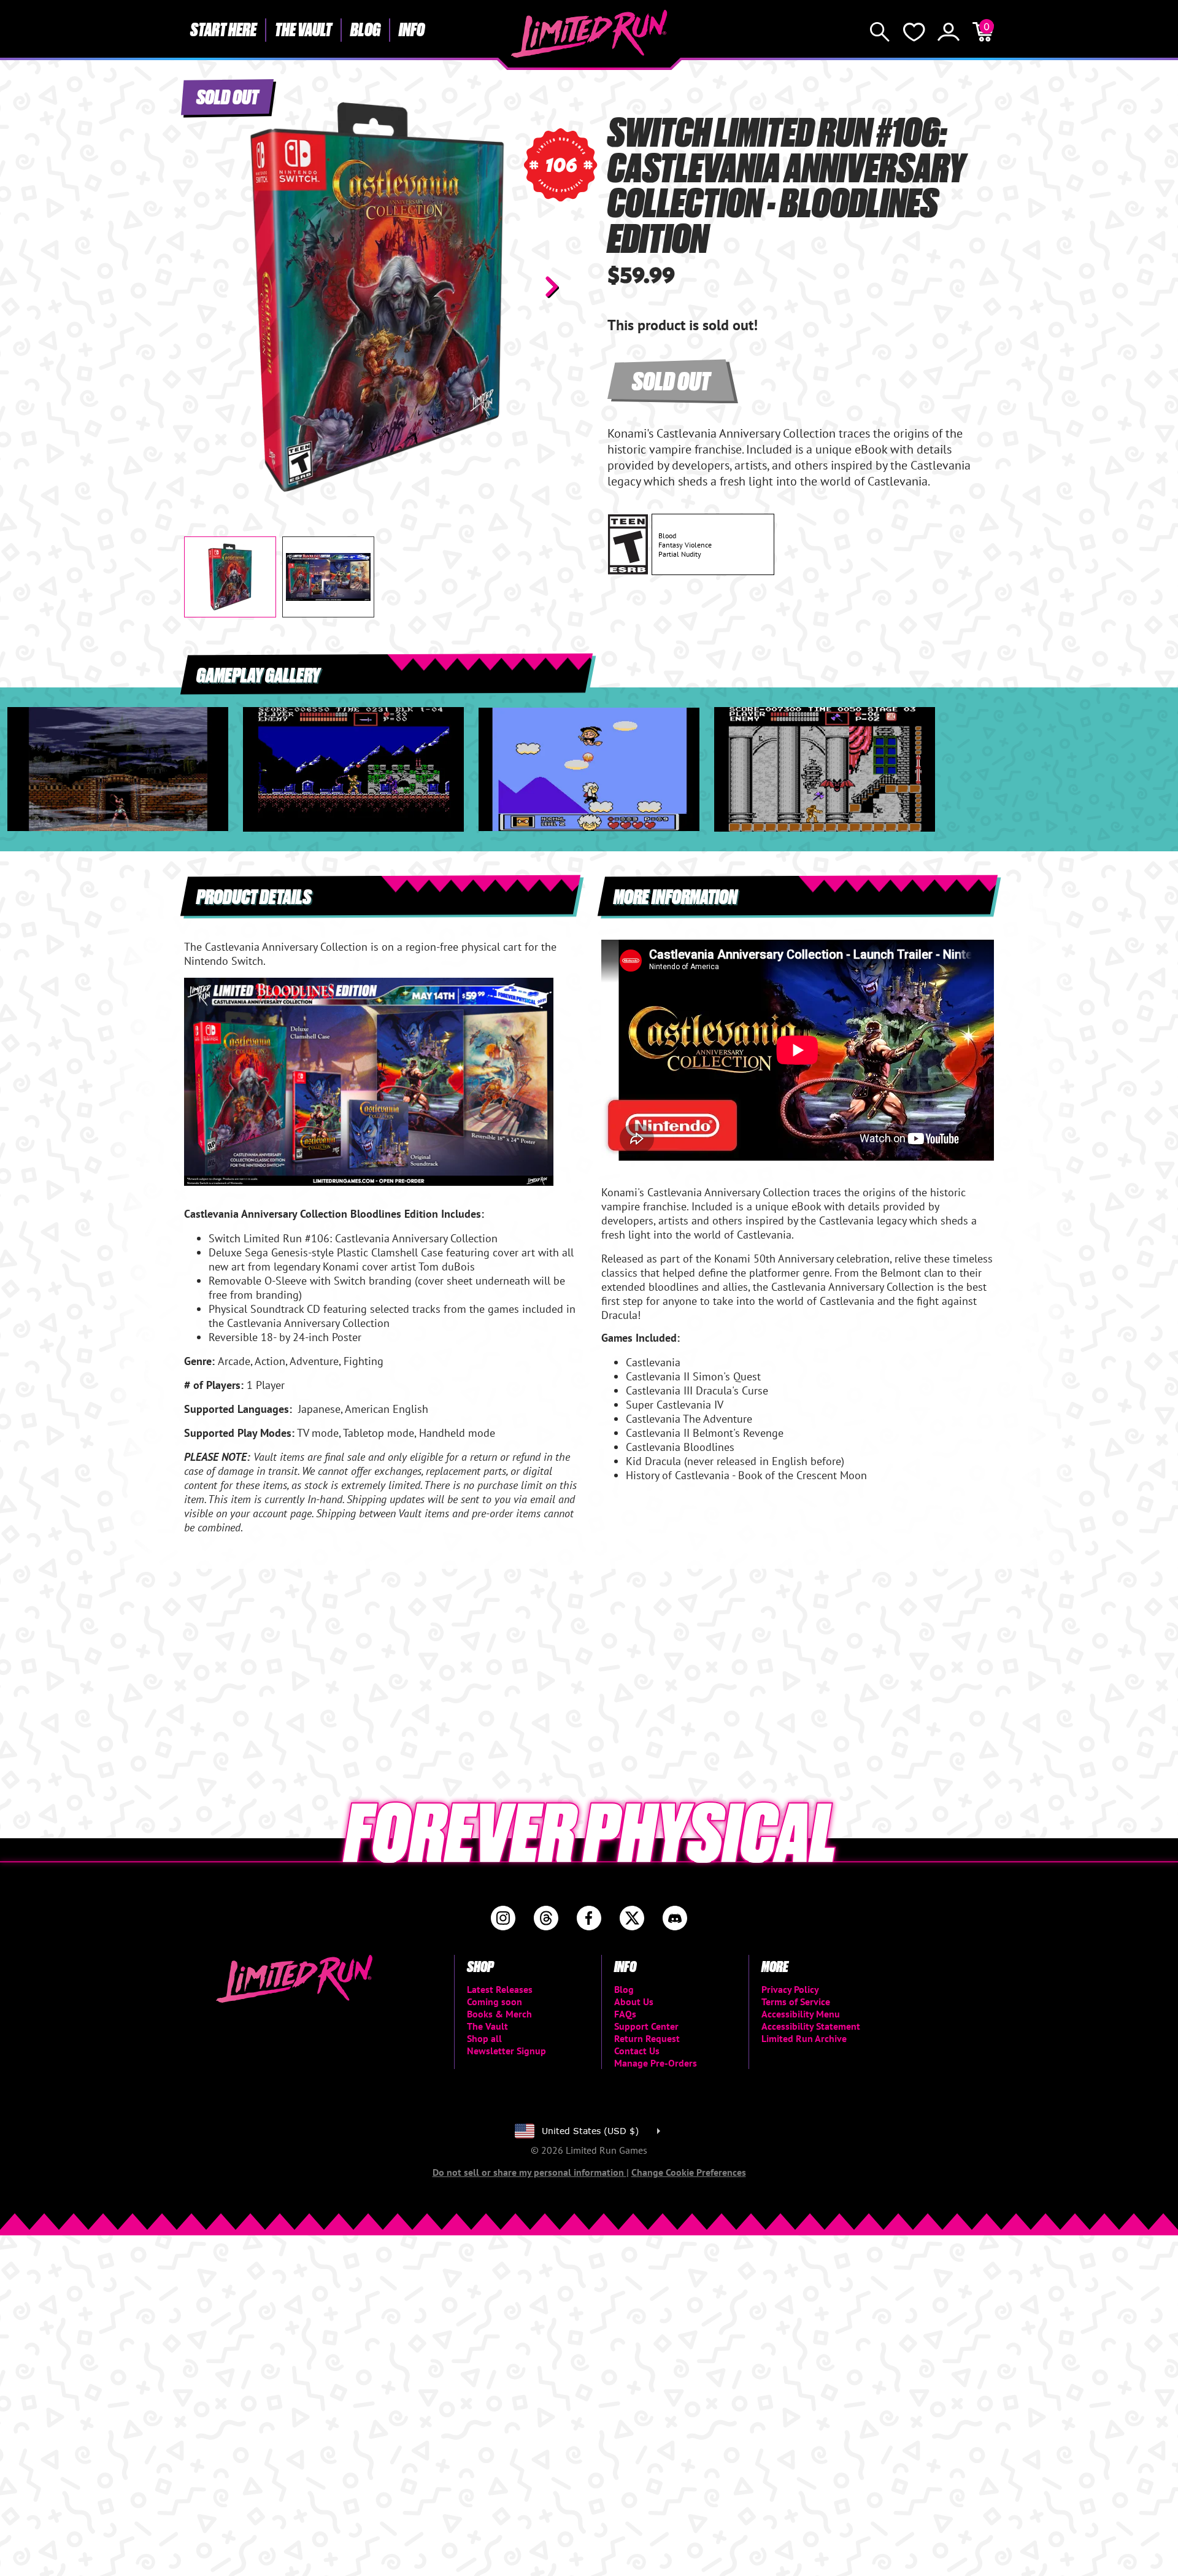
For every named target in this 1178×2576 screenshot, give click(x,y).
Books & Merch (499, 2014)
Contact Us (637, 2051)
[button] (203, 287)
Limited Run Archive (804, 2038)
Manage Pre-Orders (656, 2063)
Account (949, 32)
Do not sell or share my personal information (529, 2172)
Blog (365, 29)
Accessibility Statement (811, 2026)
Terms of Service (796, 2002)
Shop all (484, 2038)
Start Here (223, 29)
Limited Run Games (589, 34)
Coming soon (495, 2002)
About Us (634, 2002)
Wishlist (914, 32)
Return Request (647, 2038)
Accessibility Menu (801, 2014)
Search (880, 32)
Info (412, 29)
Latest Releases (500, 1989)
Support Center (646, 2026)
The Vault (303, 29)
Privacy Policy (790, 1989)
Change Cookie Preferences (689, 2172)
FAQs (625, 2014)
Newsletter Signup (506, 2051)
